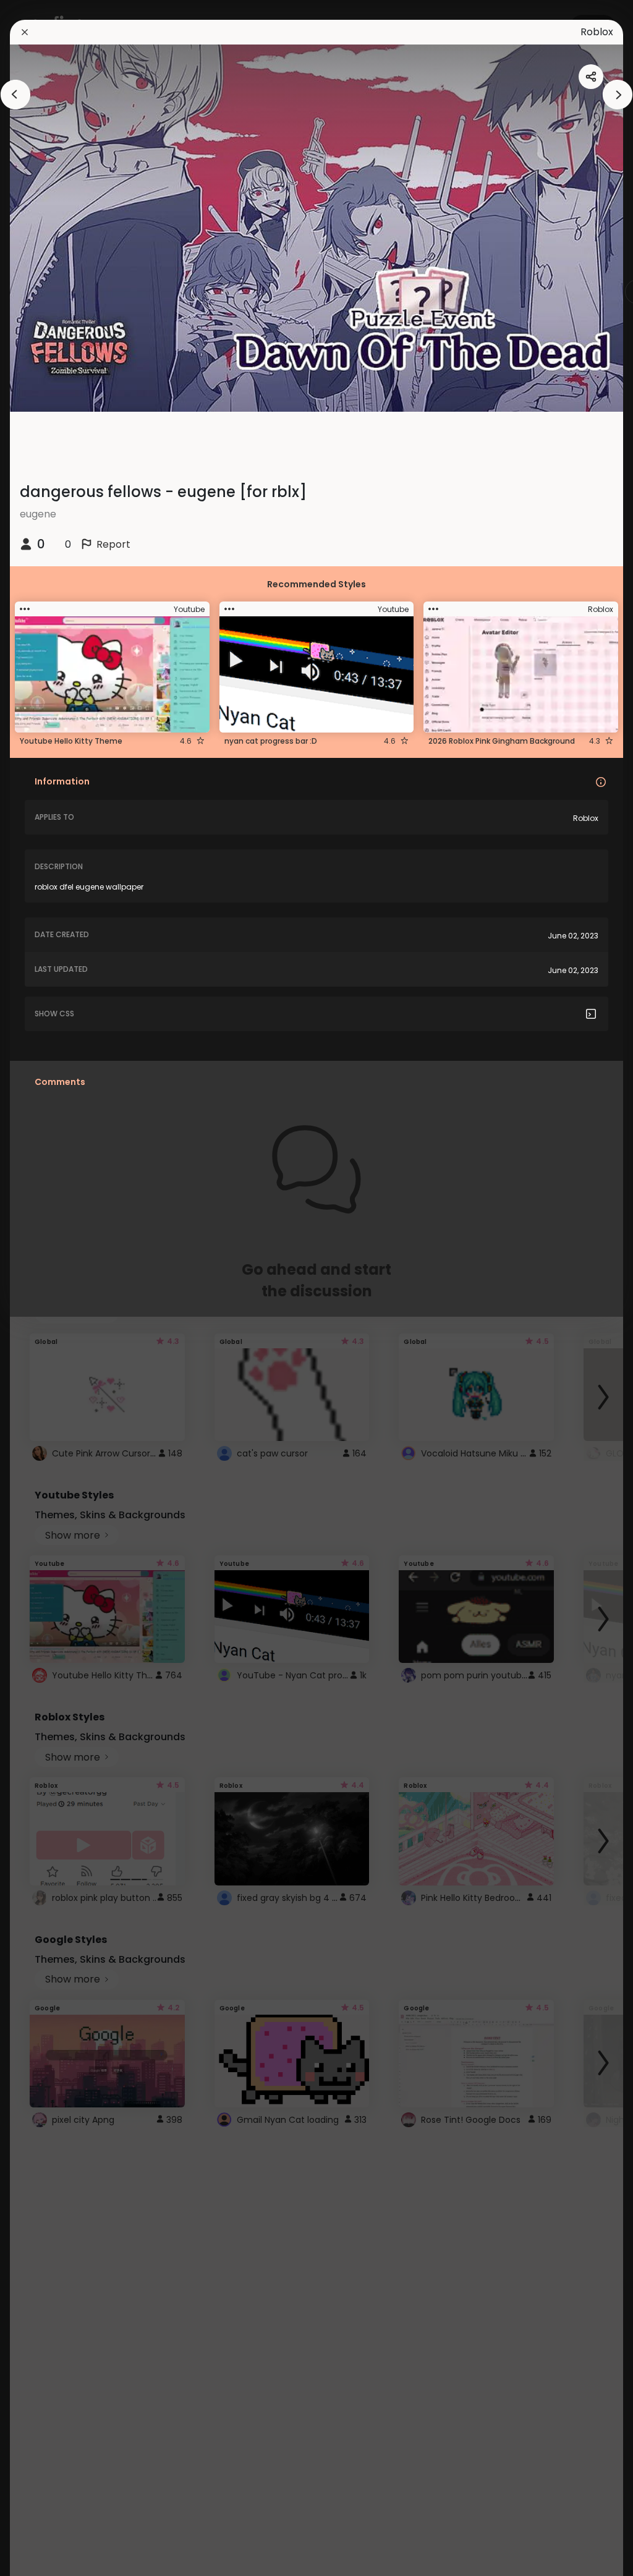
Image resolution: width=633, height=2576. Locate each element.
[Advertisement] (49, 1288)
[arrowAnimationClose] (15, 95)
